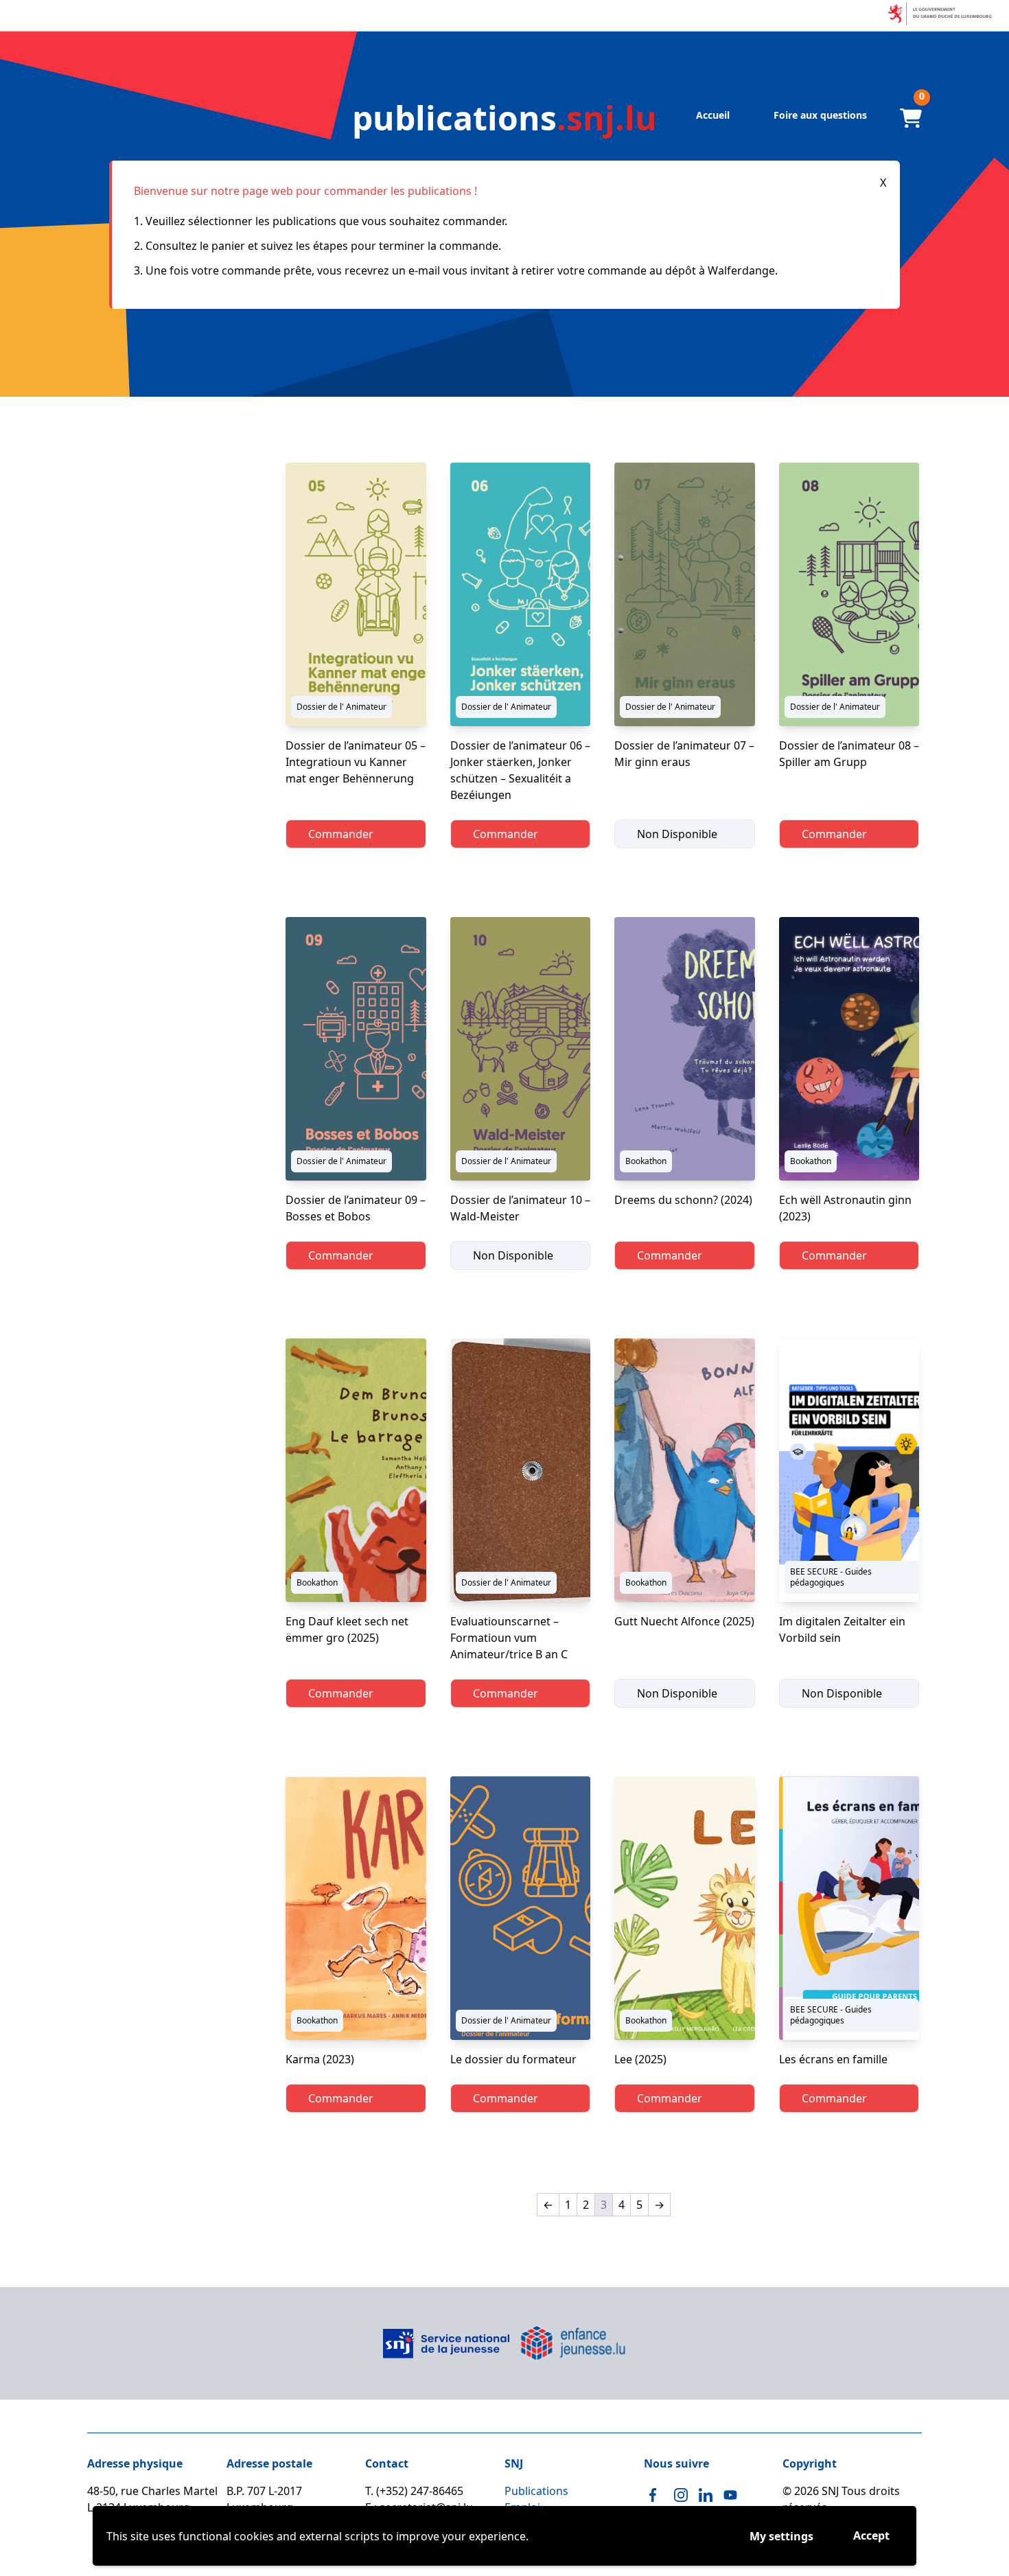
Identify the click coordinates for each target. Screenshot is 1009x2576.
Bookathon (646, 1161)
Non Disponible (677, 834)
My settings (781, 2536)
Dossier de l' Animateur (341, 707)
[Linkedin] (706, 2495)
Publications (536, 2491)
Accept (871, 2536)
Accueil (713, 115)
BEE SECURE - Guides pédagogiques (831, 1577)
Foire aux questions (820, 115)
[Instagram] (681, 2495)
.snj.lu (505, 118)
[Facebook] (656, 2495)
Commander (341, 834)
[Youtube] (730, 2495)
